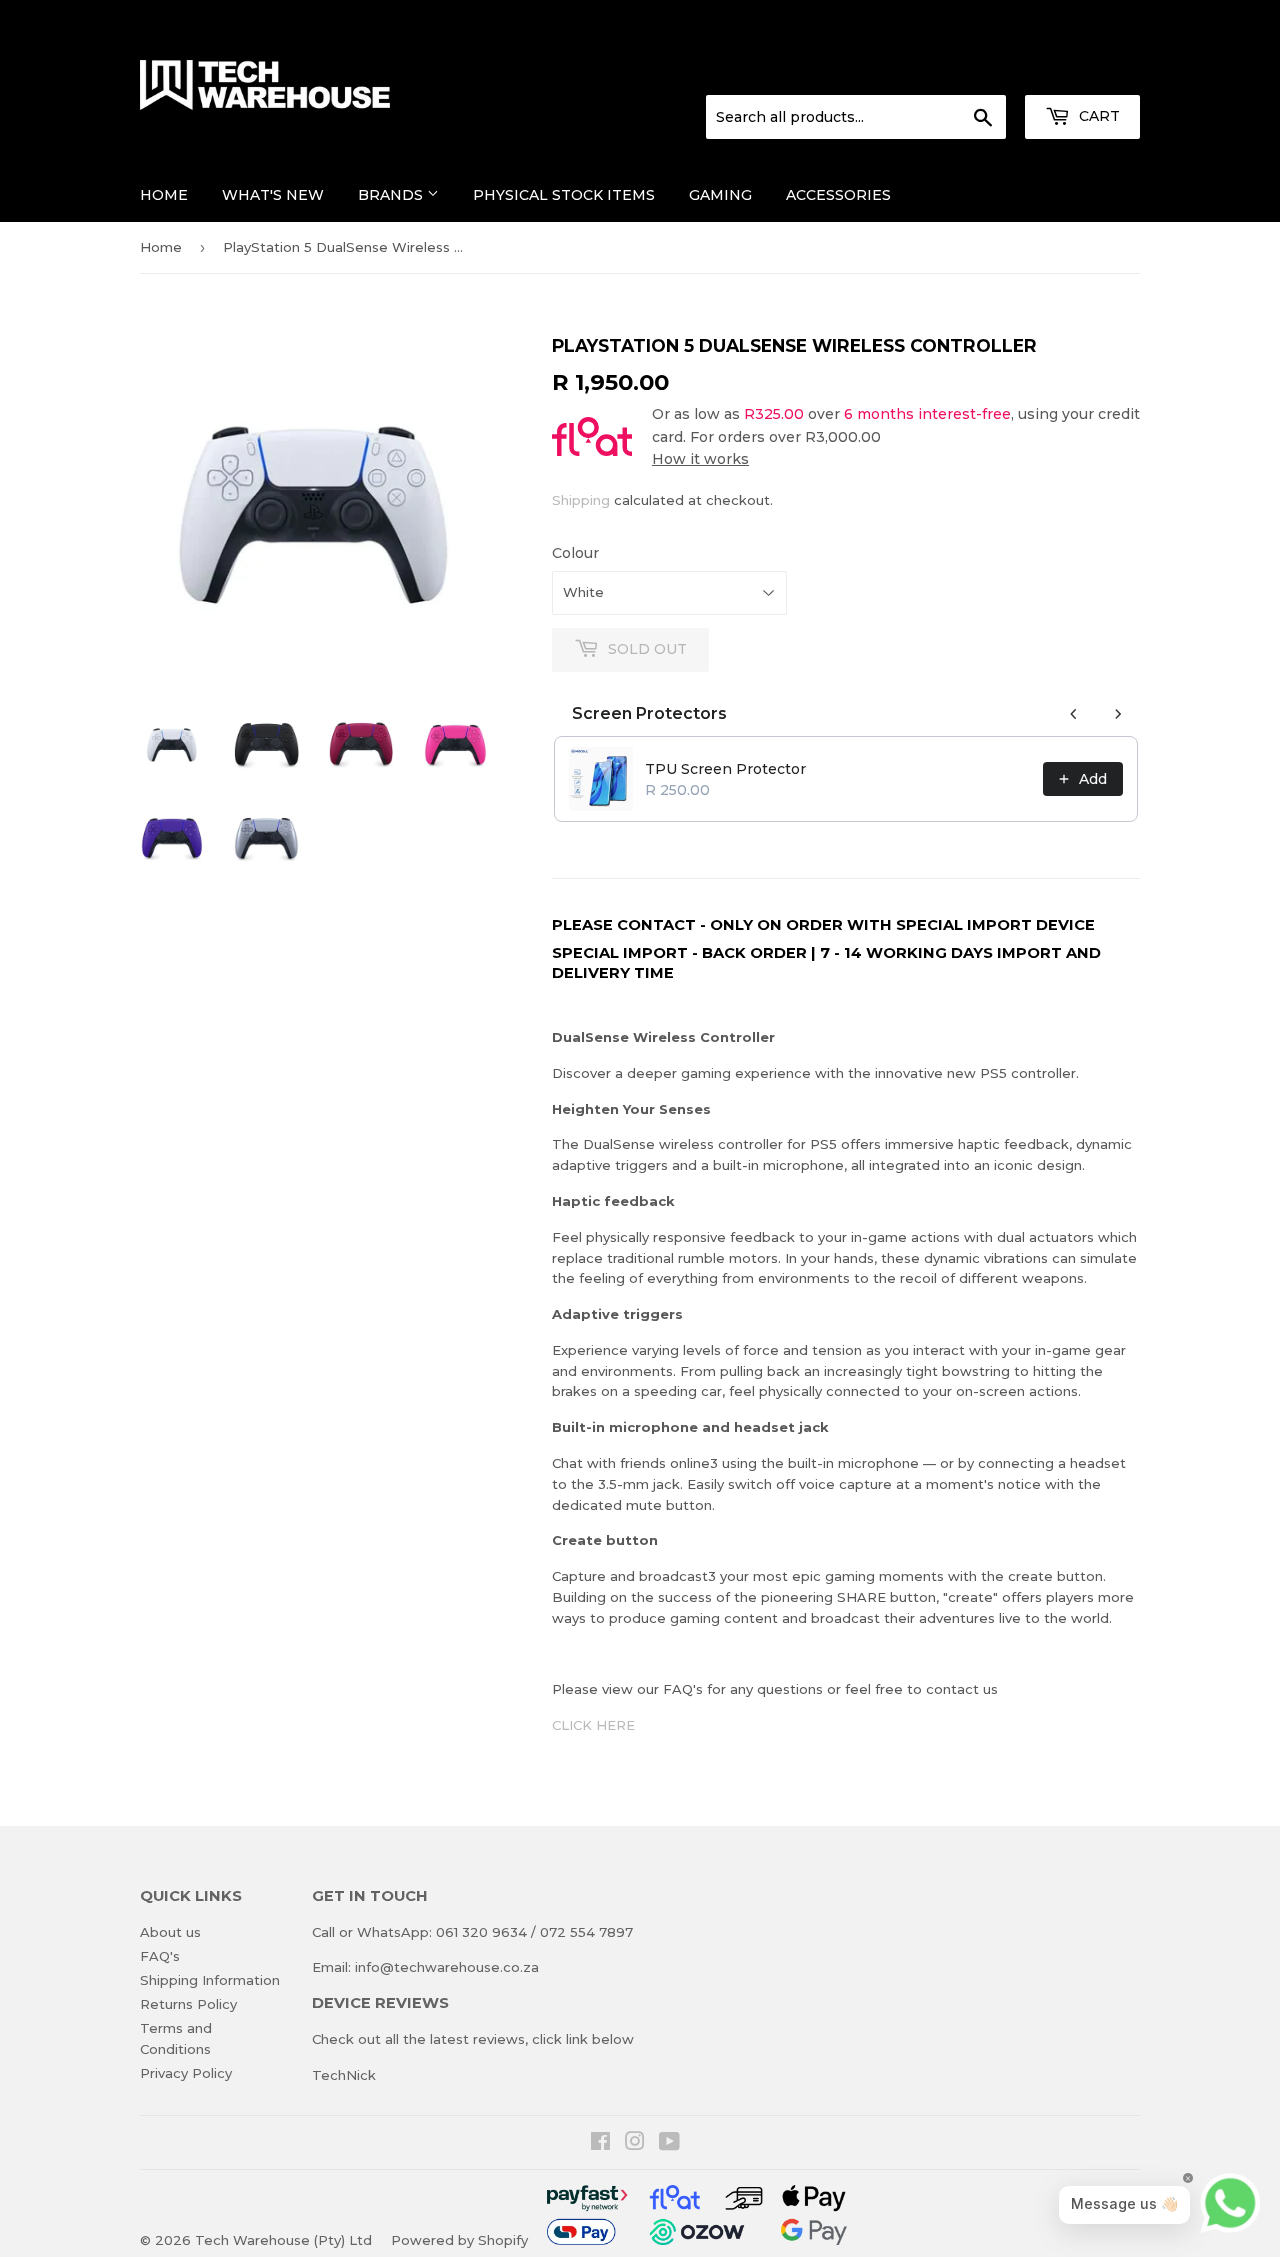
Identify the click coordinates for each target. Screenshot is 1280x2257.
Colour (575, 553)
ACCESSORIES (838, 195)
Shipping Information (210, 1980)
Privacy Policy (186, 2073)
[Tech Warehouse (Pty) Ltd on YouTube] (669, 2144)
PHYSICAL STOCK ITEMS (564, 195)
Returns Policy (188, 2004)
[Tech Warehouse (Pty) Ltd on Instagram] (635, 2144)
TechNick (344, 2075)
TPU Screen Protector (725, 769)
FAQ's (160, 1956)
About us (170, 1932)
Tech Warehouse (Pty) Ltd (283, 2240)
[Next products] (1118, 714)
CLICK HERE (593, 1725)
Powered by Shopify (459, 2240)
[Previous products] (1074, 714)
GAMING (720, 195)
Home (164, 195)
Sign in (975, 71)
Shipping (581, 500)
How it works (700, 459)
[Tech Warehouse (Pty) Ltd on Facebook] (600, 2144)
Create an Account (1082, 71)
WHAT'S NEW (273, 195)
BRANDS (392, 195)
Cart (1097, 116)
